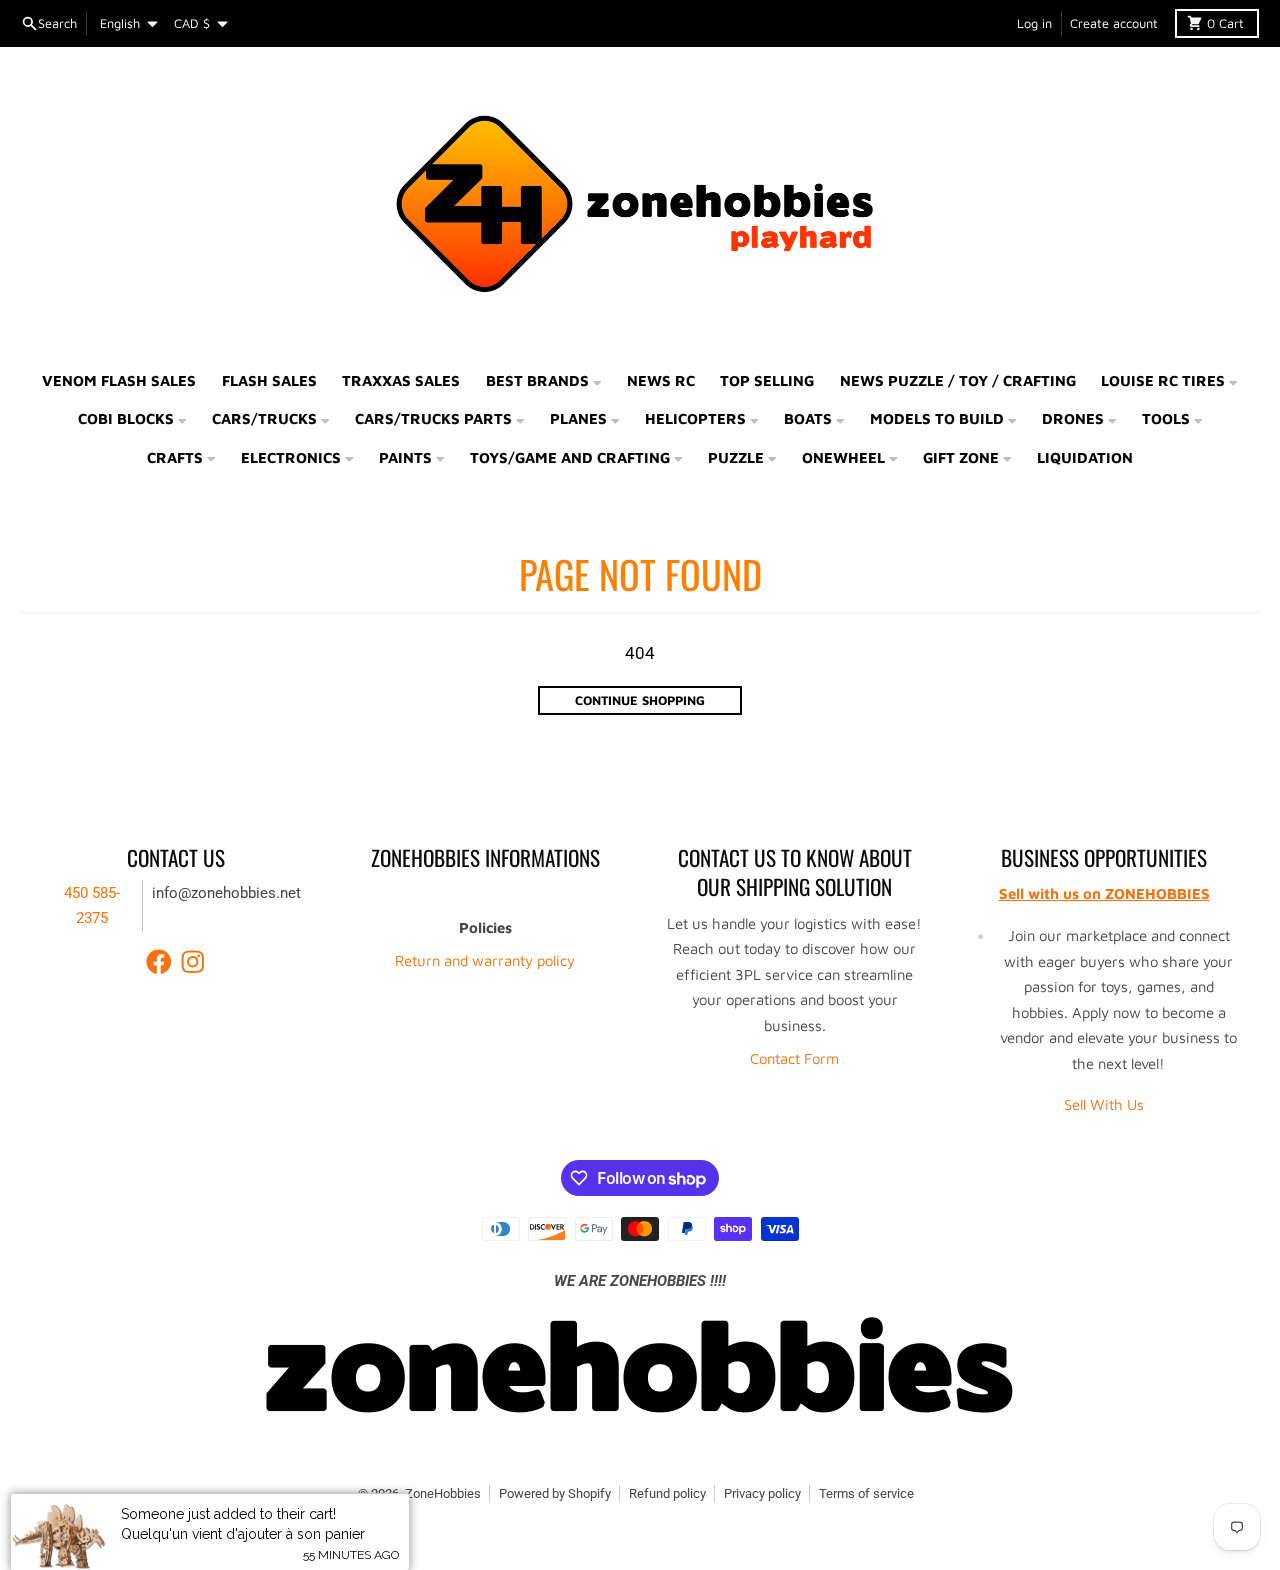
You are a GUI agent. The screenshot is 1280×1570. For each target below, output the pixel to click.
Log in (1034, 23)
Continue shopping (640, 700)
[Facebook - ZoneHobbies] (159, 962)
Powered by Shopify (555, 1493)
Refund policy (667, 1493)
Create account (1114, 23)
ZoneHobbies (443, 1493)
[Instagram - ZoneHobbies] (193, 962)
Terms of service (866, 1493)
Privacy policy (762, 1493)
